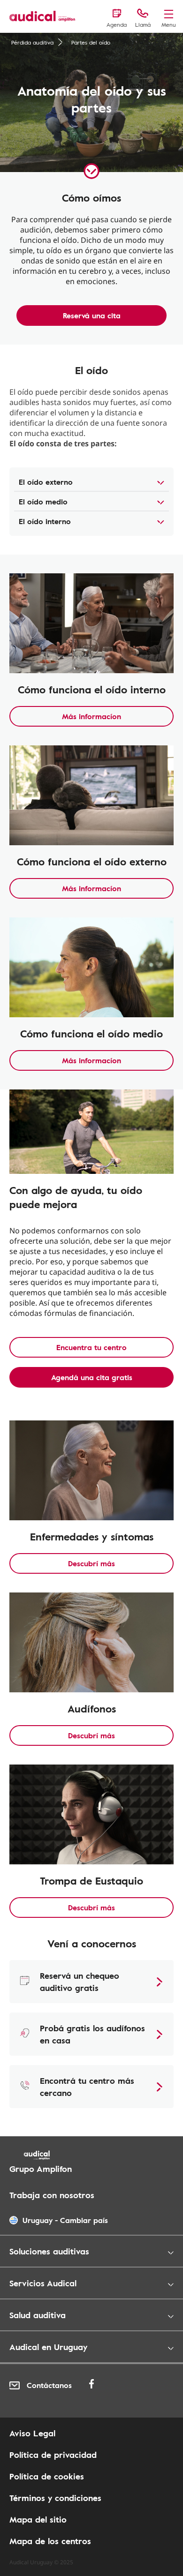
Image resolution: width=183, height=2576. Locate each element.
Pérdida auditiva (32, 42)
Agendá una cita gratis (92, 1377)
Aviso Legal (32, 2433)
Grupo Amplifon (41, 2169)
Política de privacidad (53, 2455)
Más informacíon (91, 716)
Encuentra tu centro (91, 1347)
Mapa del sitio (38, 2519)
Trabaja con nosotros (52, 2195)
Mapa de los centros (50, 2541)
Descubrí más (91, 1563)
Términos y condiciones (55, 2498)
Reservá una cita (92, 315)
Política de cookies (47, 2476)
